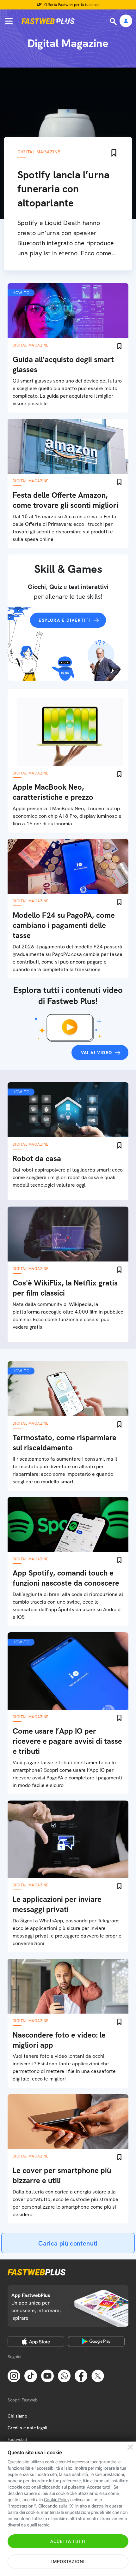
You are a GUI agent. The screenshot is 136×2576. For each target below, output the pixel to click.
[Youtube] (47, 2376)
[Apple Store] (36, 2342)
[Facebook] (81, 2376)
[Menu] (9, 21)
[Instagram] (14, 2376)
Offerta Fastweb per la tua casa (72, 5)
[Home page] (48, 21)
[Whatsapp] (64, 2376)
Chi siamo (17, 2416)
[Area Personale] (126, 21)
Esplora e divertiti (65, 620)
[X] (98, 2376)
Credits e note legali (27, 2428)
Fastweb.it (17, 2439)
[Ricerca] (114, 21)
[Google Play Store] (96, 2342)
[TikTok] (31, 2376)
